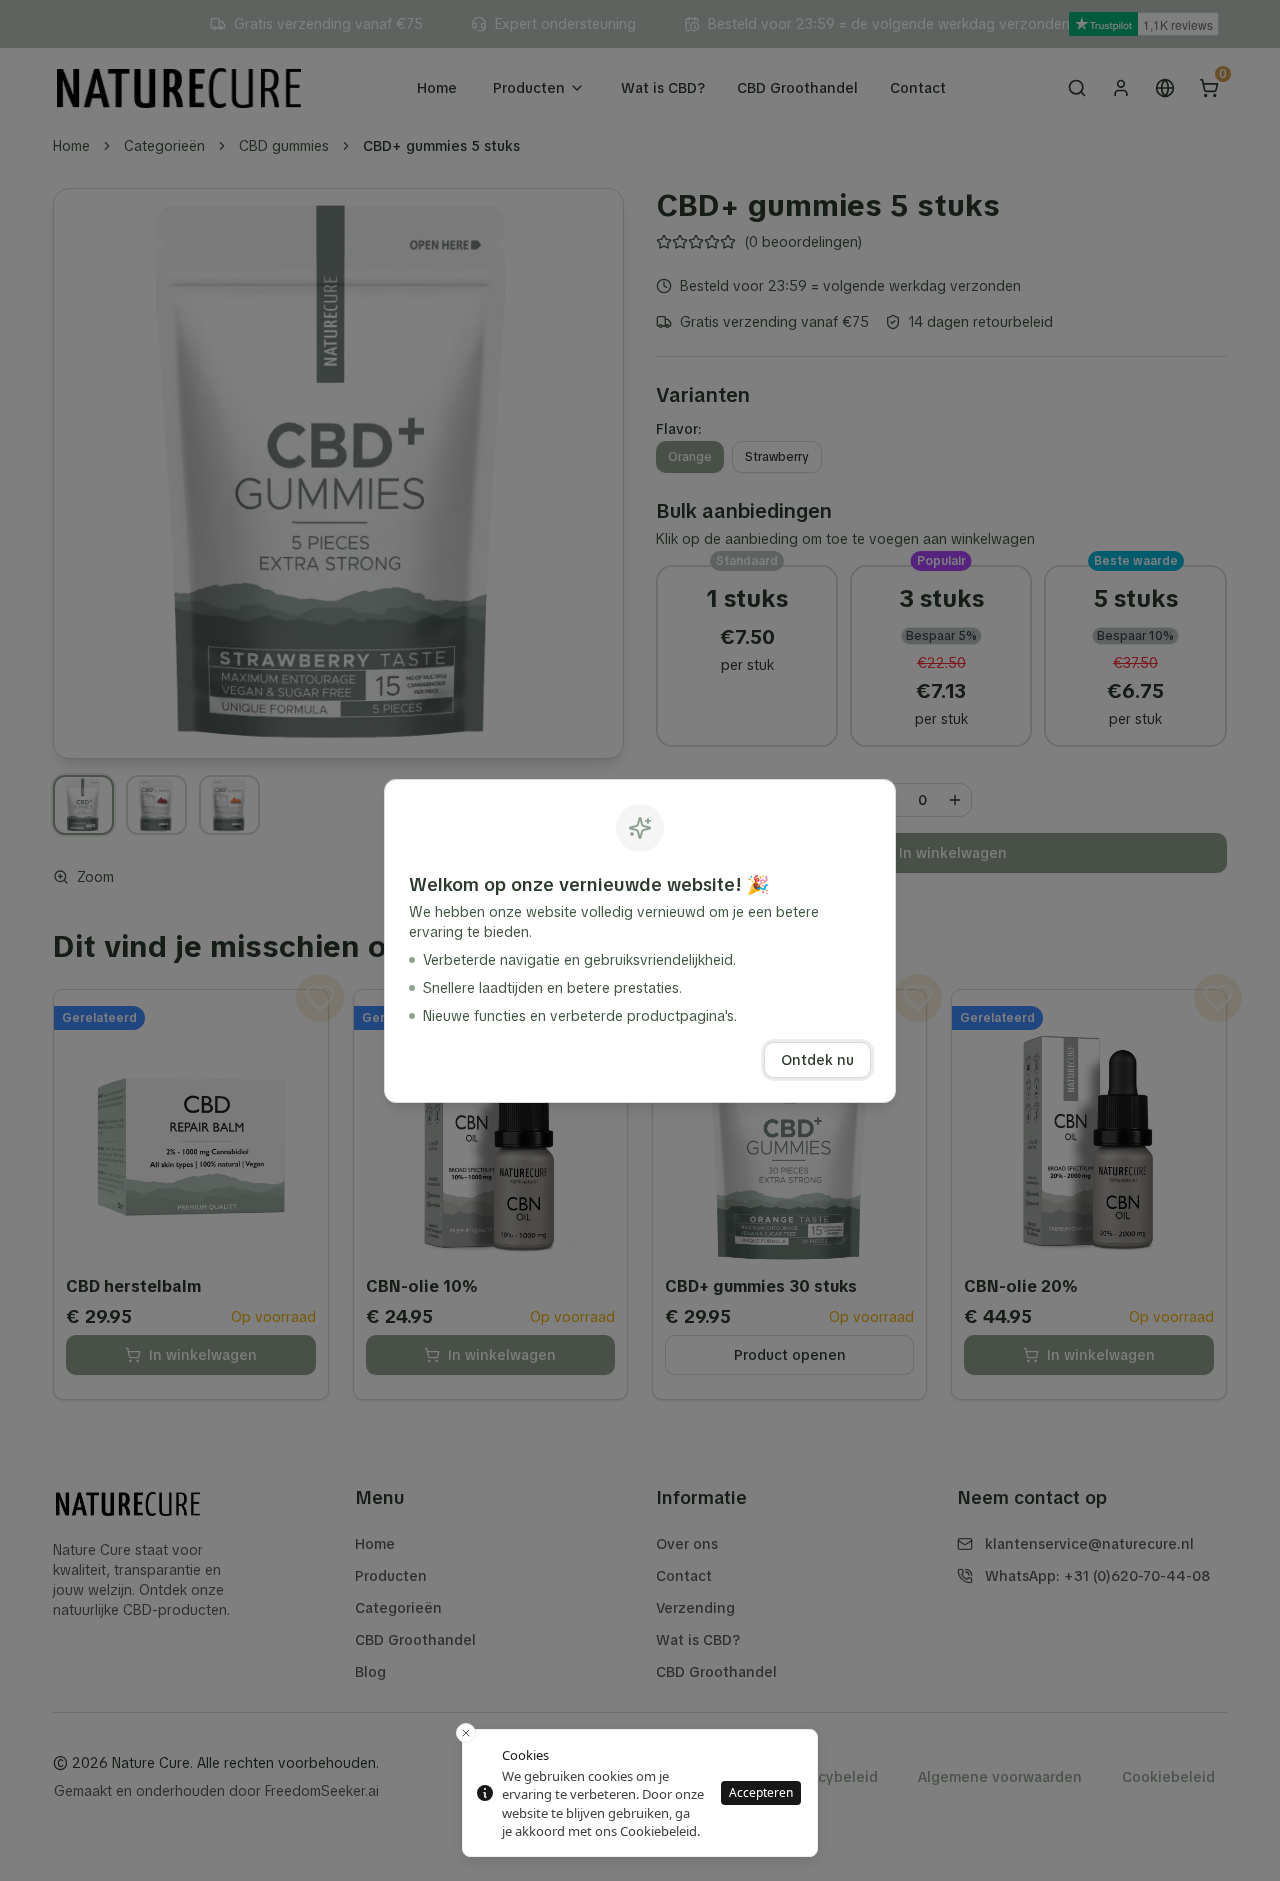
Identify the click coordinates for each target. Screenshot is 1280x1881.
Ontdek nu (817, 1060)
